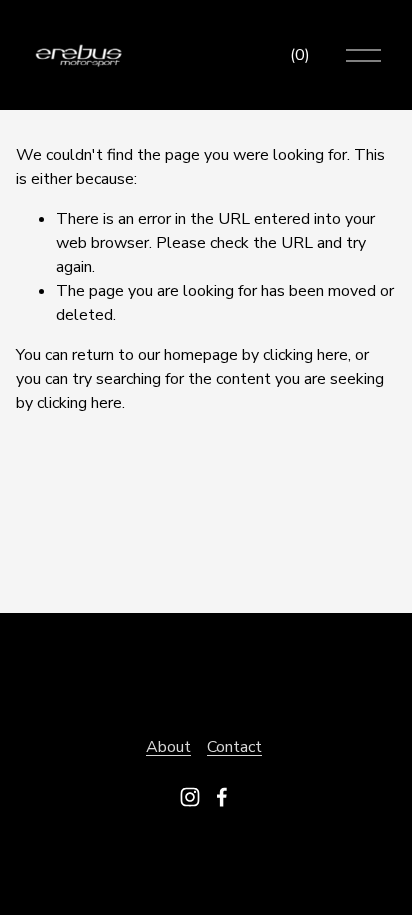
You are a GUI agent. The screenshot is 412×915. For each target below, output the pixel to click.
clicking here (305, 355)
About (168, 747)
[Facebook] (222, 797)
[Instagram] (190, 797)
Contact (234, 747)
